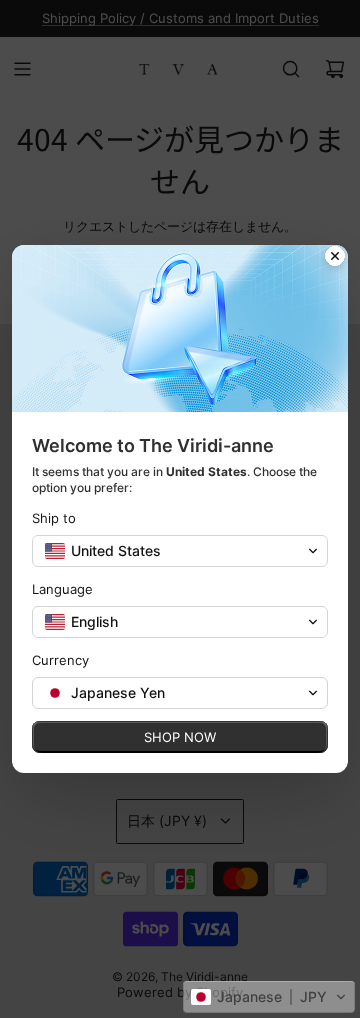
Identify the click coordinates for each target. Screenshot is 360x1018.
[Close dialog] (335, 258)
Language (62, 589)
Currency (60, 660)
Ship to (54, 518)
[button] (269, 997)
